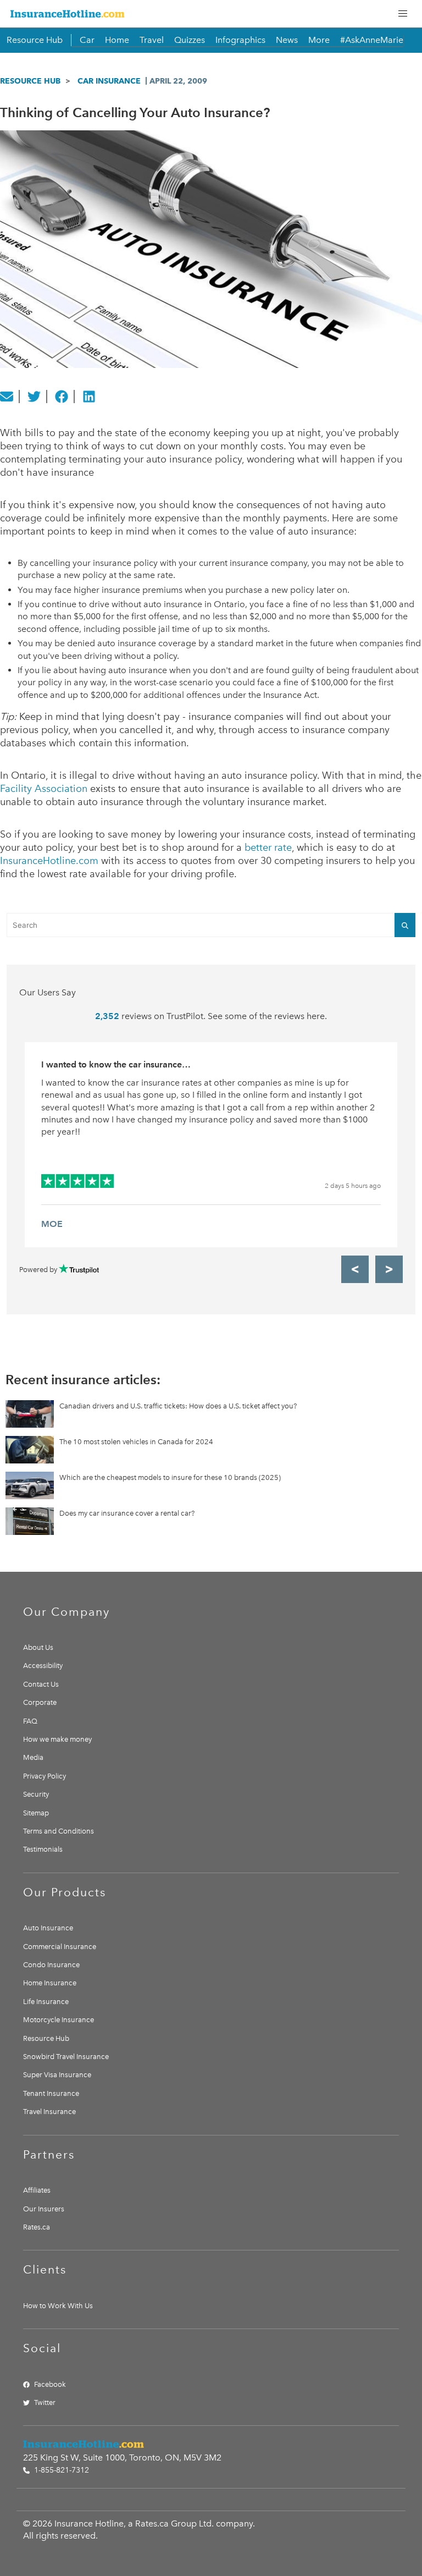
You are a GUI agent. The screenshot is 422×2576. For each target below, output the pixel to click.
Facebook (50, 2384)
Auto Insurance (48, 1928)
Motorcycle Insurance (59, 2020)
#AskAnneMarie (372, 40)
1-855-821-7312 (60, 2470)
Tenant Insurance (51, 2093)
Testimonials (43, 1849)
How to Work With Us (58, 2306)
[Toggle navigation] (403, 14)
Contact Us (41, 1684)
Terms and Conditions (59, 1831)
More (319, 40)
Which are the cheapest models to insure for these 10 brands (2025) (170, 1477)
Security (36, 1794)
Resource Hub (35, 40)
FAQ (30, 1721)
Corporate (40, 1702)
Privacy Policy (45, 1776)
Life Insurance (46, 2002)
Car (87, 40)
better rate (268, 847)
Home (117, 40)
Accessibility (43, 1666)
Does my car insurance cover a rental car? (127, 1513)
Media (33, 1757)
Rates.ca (37, 2227)
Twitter (45, 2402)
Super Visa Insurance (57, 2075)
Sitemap (36, 1813)
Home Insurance (50, 1983)
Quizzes (190, 40)
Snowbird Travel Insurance (66, 2057)
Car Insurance (109, 81)
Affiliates (37, 2190)
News (287, 40)
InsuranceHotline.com (49, 861)
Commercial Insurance (60, 1947)
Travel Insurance (49, 2112)
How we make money (57, 1739)
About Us (38, 1647)
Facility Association (44, 789)
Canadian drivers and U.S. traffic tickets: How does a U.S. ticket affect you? (178, 1406)
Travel (152, 40)
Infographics (240, 40)
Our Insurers (44, 2209)
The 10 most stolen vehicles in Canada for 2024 (136, 1442)
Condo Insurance (51, 1965)
